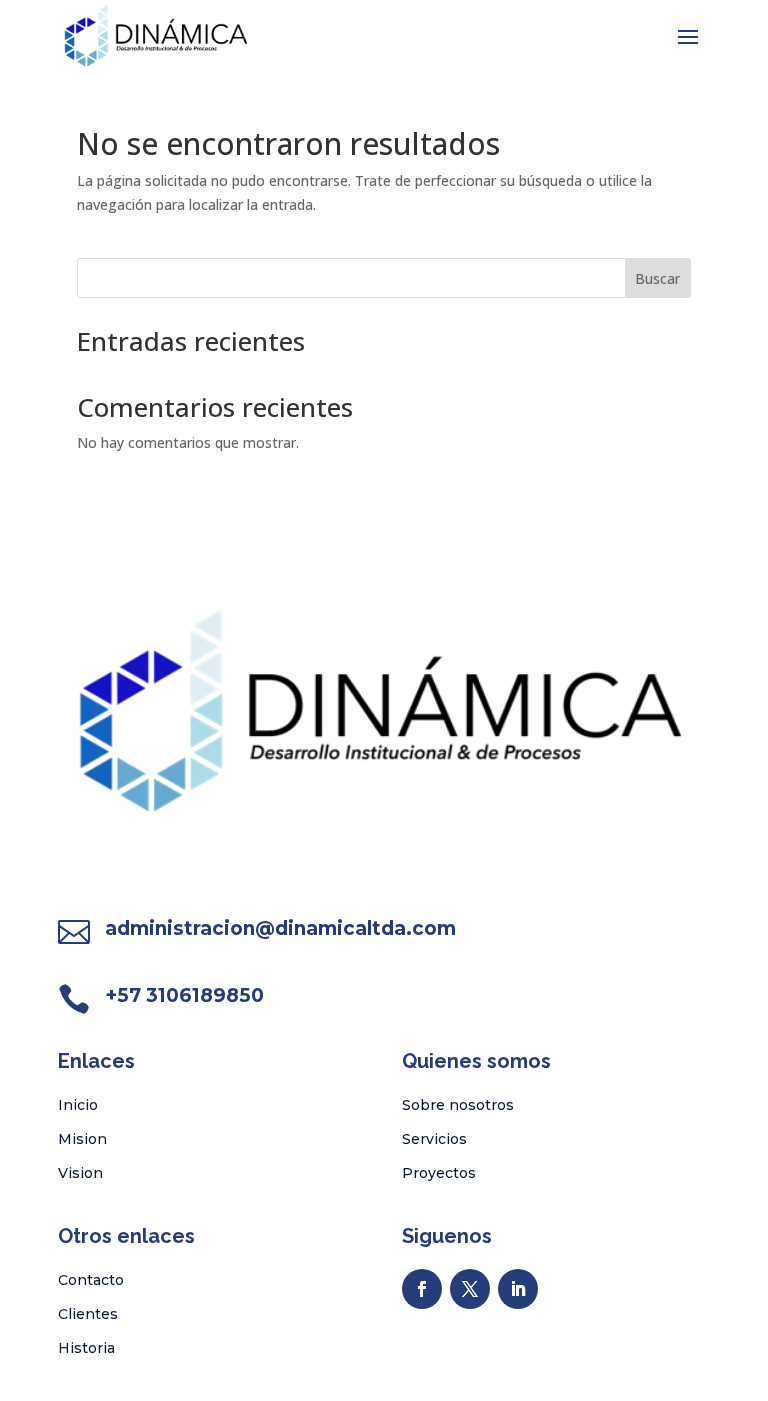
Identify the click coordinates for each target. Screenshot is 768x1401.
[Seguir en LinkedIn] (518, 1289)
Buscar (657, 278)
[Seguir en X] (470, 1289)
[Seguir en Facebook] (422, 1289)
